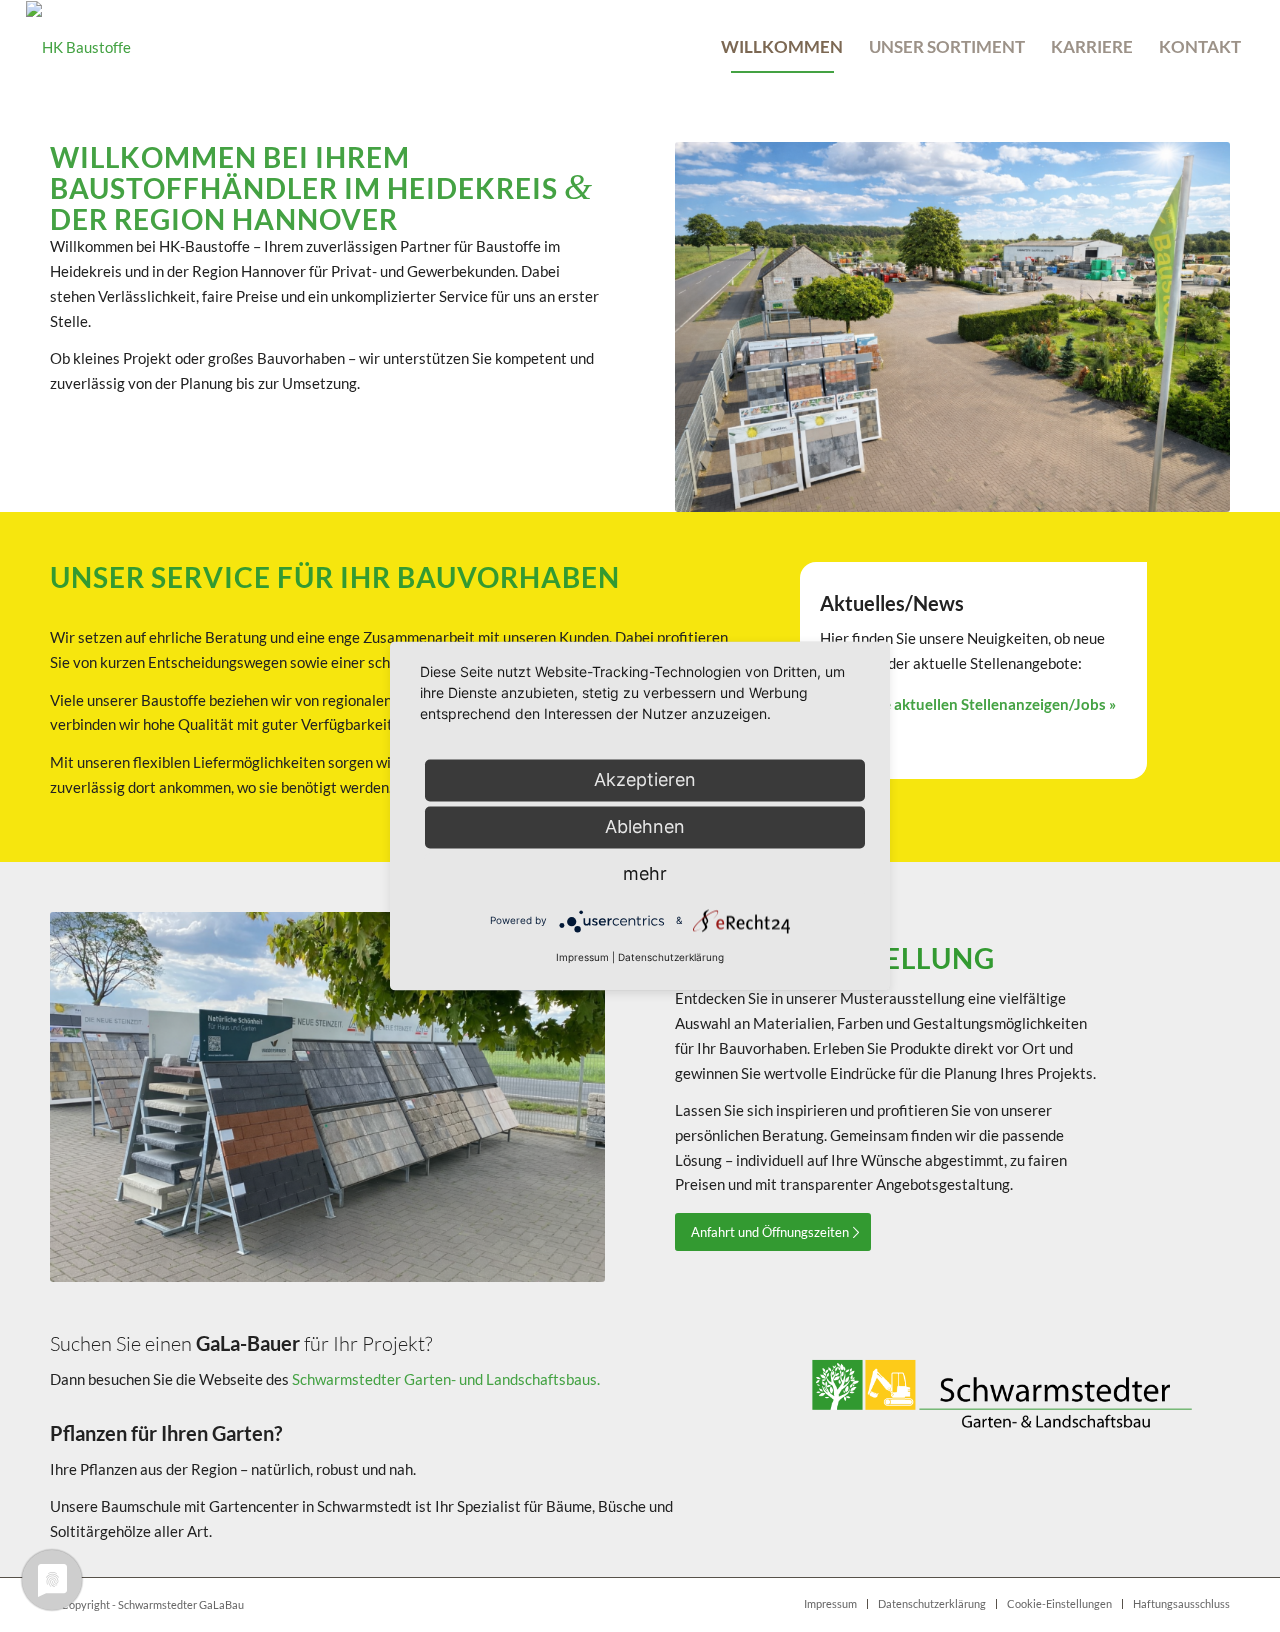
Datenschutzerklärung (671, 958)
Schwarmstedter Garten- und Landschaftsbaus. (446, 1379)
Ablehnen (645, 826)
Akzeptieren (645, 779)
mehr (645, 873)
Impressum (582, 958)
